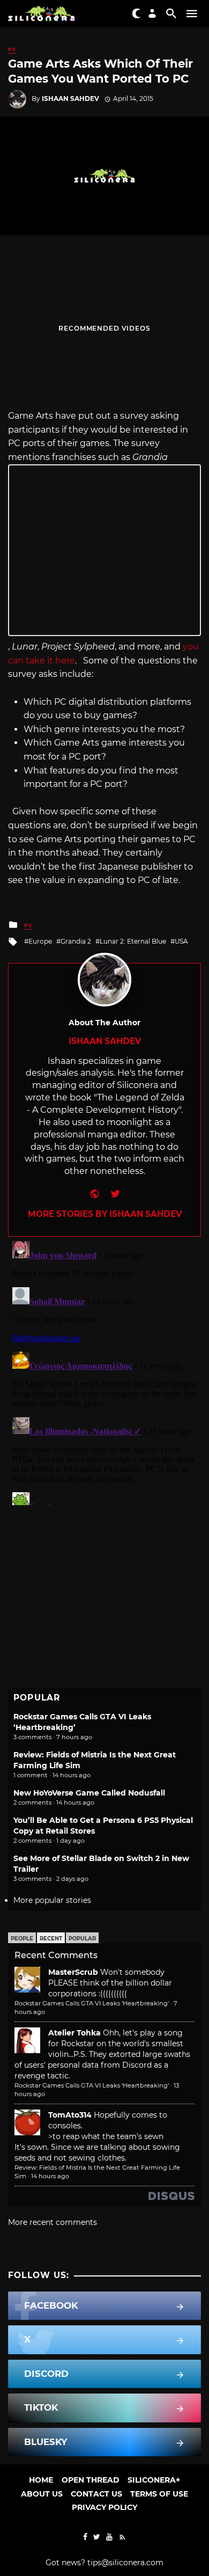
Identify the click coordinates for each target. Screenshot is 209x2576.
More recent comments (53, 2222)
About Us (42, 2494)
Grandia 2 (76, 941)
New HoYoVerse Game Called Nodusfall (89, 1793)
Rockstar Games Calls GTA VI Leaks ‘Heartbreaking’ (92, 2003)
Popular (82, 1939)
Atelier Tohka (74, 2033)
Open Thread (91, 2480)
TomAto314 (70, 2115)
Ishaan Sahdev (70, 98)
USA (181, 941)
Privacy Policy (104, 2507)
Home (41, 2480)
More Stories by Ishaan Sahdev (105, 1214)
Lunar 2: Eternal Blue (133, 941)
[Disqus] (104, 1371)
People (22, 1939)
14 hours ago (50, 2176)
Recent (51, 1939)
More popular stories (52, 1900)
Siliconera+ (154, 2480)
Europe (40, 941)
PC (12, 49)
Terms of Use (159, 2494)
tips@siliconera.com (125, 2563)
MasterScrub (73, 1972)
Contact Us (96, 2494)
